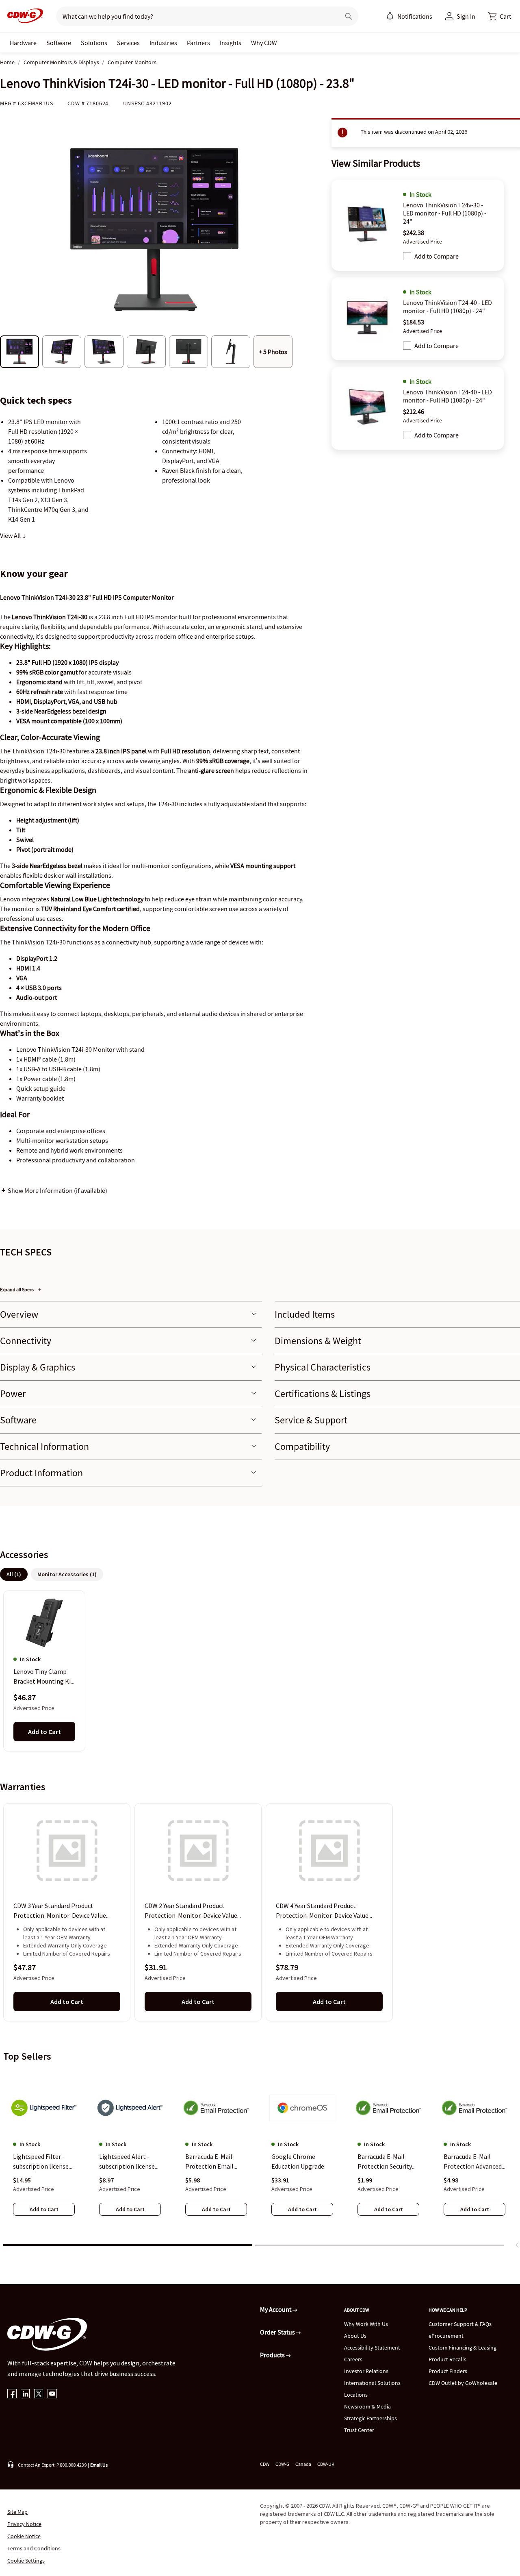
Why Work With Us (366, 2324)
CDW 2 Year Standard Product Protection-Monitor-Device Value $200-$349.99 (191, 1911)
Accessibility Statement (372, 2348)
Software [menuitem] (59, 43)
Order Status (278, 2332)
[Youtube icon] (52, 2394)
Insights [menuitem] (231, 43)
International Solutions (372, 2383)
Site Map (17, 2512)
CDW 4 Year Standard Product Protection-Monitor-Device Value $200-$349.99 (322, 1911)
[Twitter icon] (39, 2394)
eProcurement (446, 2336)
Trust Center (359, 2430)
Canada (303, 2464)
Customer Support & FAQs (460, 2324)
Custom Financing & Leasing (463, 2348)
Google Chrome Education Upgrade (298, 2161)
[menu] (409, 16)
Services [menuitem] (128, 43)
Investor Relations (366, 2371)
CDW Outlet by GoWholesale (463, 2383)
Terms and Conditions (34, 2548)
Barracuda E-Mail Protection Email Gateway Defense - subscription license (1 (213, 2162)
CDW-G (282, 2464)
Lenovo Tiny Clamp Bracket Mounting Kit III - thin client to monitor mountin (43, 1677)
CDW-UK (326, 2464)
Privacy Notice (24, 2524)
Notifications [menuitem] (415, 16)
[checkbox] (407, 256)
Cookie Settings (26, 2561)
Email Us (99, 2465)
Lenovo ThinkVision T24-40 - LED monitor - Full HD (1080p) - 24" (447, 307)
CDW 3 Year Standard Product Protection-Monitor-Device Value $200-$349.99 (60, 1911)
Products (273, 2355)
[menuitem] (390, 16)
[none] (23, 43)
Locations (356, 2395)
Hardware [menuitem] (23, 43)
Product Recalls (447, 2359)
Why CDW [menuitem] (264, 43)
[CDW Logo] (23, 16)
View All (11, 535)
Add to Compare (437, 256)
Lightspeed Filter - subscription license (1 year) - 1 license (41, 2162)
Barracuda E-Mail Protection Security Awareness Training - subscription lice (387, 2162)
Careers (353, 2359)
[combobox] (195, 16)
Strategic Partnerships (370, 2418)
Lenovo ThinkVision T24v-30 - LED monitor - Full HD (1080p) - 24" (445, 213)
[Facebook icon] (12, 2394)
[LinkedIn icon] (25, 2394)
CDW (265, 2464)
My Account (276, 2309)
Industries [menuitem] (163, 43)
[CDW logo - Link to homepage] (23, 16)
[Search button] (349, 16)
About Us (355, 2336)
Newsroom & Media (367, 2406)
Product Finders (448, 2371)
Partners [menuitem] (198, 43)
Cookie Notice (24, 2536)
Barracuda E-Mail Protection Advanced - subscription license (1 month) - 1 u (474, 2162)
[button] (500, 16)
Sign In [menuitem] (466, 16)
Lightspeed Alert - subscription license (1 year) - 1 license (127, 2162)
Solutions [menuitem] (94, 43)
